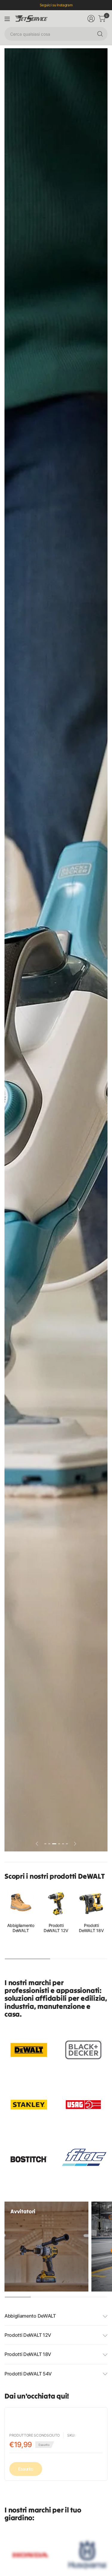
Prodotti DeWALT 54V (28, 2374)
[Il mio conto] (91, 19)
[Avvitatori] (46, 2247)
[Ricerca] (100, 34)
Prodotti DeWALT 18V (91, 1928)
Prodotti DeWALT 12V (56, 1928)
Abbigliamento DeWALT (21, 1928)
